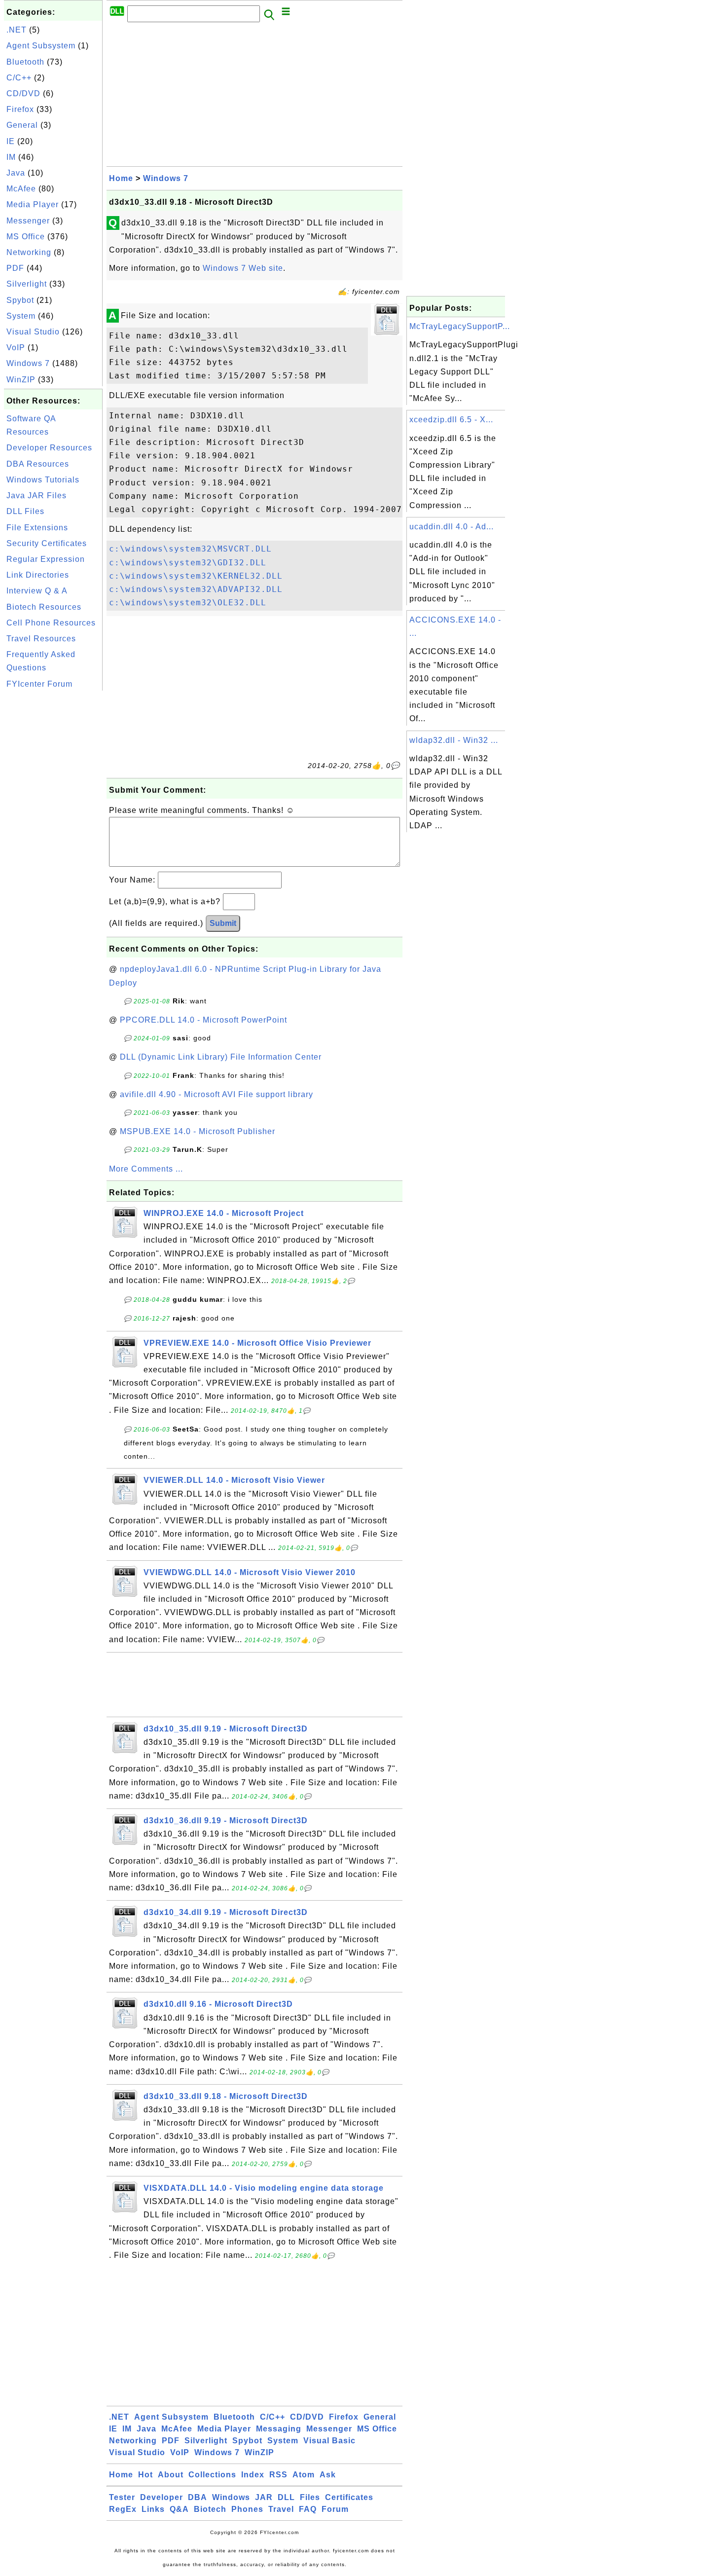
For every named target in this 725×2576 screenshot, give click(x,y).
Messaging (279, 2429)
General (22, 125)
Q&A (179, 2509)
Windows (231, 2497)
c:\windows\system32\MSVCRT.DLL (190, 549)
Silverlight (27, 284)
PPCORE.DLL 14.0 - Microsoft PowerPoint (203, 1020)
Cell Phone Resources (51, 623)
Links (153, 2509)
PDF (15, 268)
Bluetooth (25, 62)
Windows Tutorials (43, 480)
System (21, 316)
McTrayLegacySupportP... (460, 326)
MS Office (26, 237)
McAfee (21, 189)
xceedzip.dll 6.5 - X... (451, 420)
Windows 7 (28, 363)
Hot (145, 2475)
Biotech (210, 2509)
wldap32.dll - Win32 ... (454, 740)
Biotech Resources (44, 607)
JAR (264, 2497)
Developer (162, 2497)
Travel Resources (41, 639)
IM (11, 157)
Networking (29, 252)
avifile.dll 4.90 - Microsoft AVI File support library (217, 1094)
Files (310, 2497)
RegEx (123, 2509)
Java (16, 173)
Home (121, 178)
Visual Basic (329, 2441)
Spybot (20, 300)
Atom (304, 2475)
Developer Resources (49, 448)
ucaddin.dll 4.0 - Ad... (452, 527)
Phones (247, 2509)
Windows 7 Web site (243, 268)
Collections (212, 2475)
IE (11, 141)
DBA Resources (38, 464)
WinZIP (21, 380)
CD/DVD (23, 93)
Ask (328, 2475)
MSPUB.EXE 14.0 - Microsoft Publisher (198, 1131)
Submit (223, 923)
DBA (198, 2497)
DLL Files (25, 511)
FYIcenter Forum (39, 684)
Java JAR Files (36, 496)
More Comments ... (146, 1169)
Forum (335, 2509)
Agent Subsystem (41, 46)
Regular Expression (46, 559)
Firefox (20, 109)
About (171, 2475)
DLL (286, 2497)
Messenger (28, 221)
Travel (281, 2509)
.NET (17, 30)
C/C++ (19, 78)
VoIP (16, 348)
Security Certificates (47, 543)
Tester (122, 2497)
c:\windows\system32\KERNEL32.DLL (196, 576)
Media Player (33, 204)
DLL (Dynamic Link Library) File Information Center (221, 1057)
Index (253, 2475)
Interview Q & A (37, 591)
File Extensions (37, 528)
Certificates (349, 2497)
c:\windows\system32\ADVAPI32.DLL (196, 589)
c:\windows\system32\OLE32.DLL (188, 603)
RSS (278, 2475)
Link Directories (38, 575)
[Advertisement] (53, 841)
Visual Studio (33, 332)
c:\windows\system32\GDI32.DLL (188, 563)
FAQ (308, 2509)
